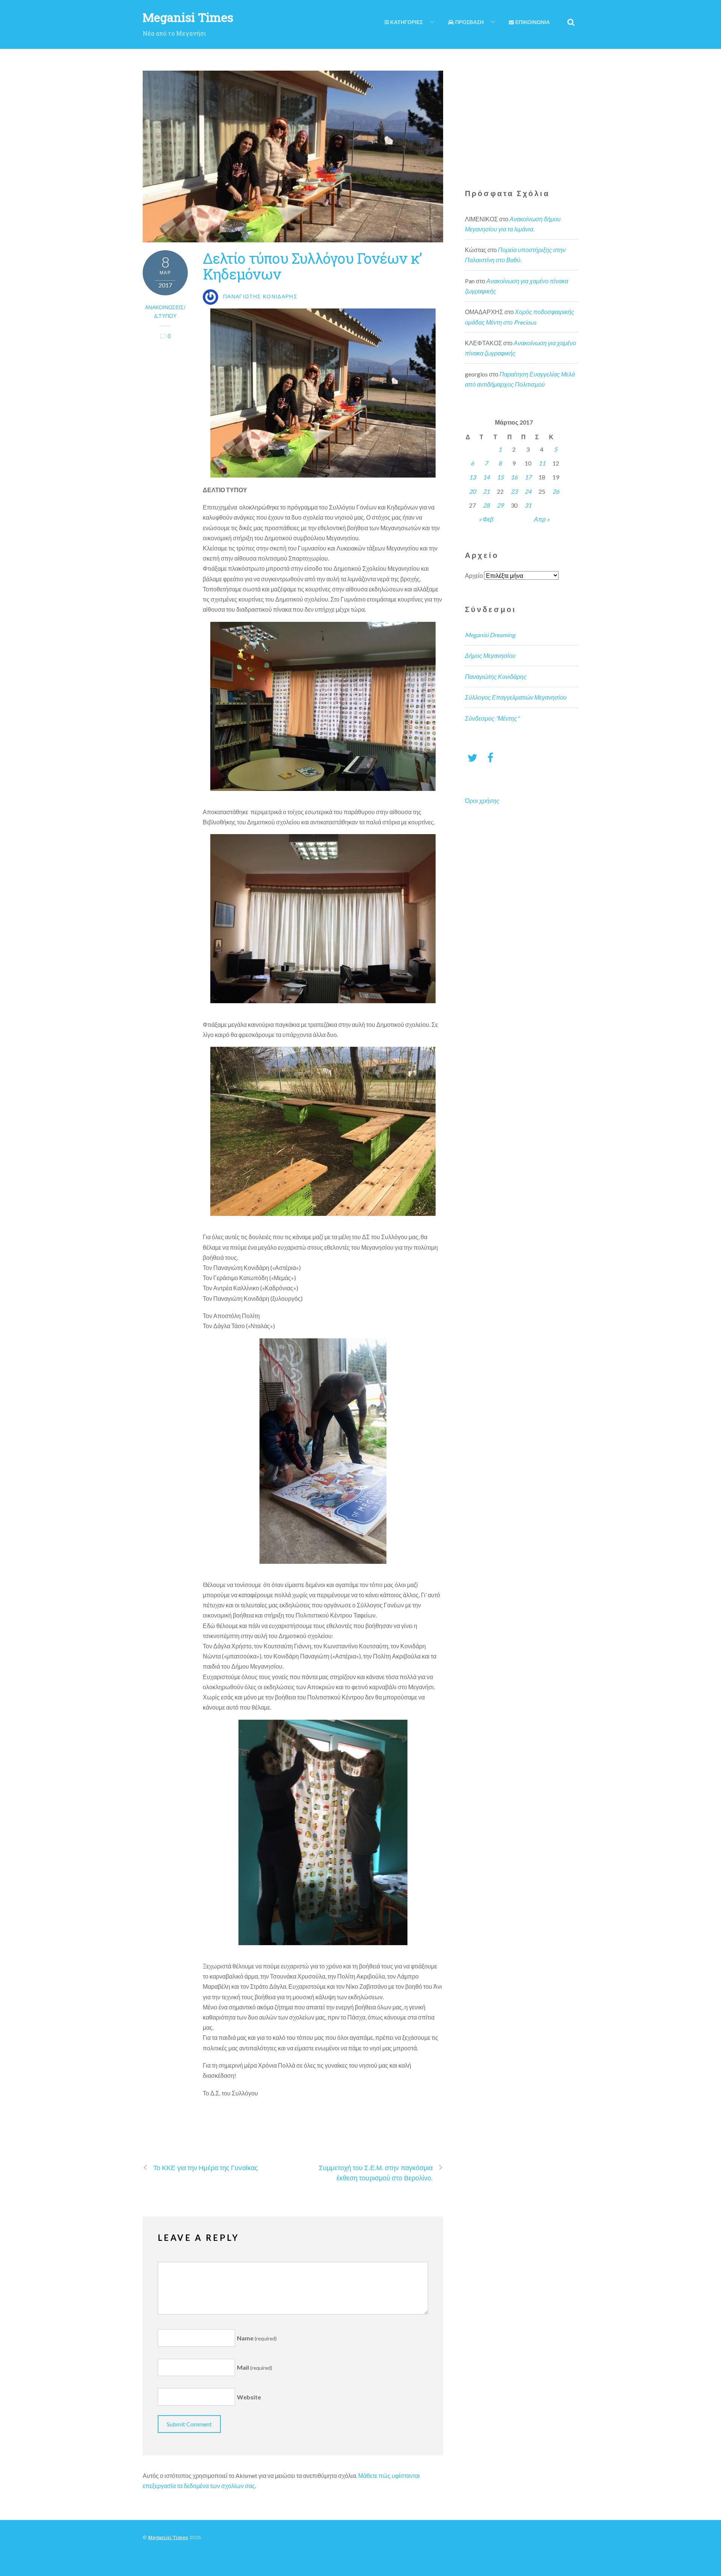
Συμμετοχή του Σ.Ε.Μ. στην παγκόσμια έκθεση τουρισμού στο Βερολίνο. (376, 2173)
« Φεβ (486, 519)
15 (500, 477)
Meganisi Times (168, 2537)
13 (472, 477)
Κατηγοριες (406, 22)
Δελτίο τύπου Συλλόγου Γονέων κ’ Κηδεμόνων (312, 266)
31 (528, 505)
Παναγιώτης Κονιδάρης (496, 677)
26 (556, 491)
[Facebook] (490, 757)
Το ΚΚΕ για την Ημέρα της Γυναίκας (206, 2168)
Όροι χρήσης (482, 800)
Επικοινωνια (532, 22)
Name (257, 2338)
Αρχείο (474, 575)
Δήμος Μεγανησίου (490, 655)
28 (486, 505)
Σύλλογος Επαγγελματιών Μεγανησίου (516, 697)
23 (514, 491)
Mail (255, 2367)
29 (500, 505)
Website (249, 2397)
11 (542, 463)
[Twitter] (472, 757)
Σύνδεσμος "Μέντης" (492, 718)
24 (528, 491)
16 (514, 477)
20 (472, 491)
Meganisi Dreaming (490, 635)
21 (486, 491)
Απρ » (542, 519)
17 (528, 477)
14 (486, 477)
